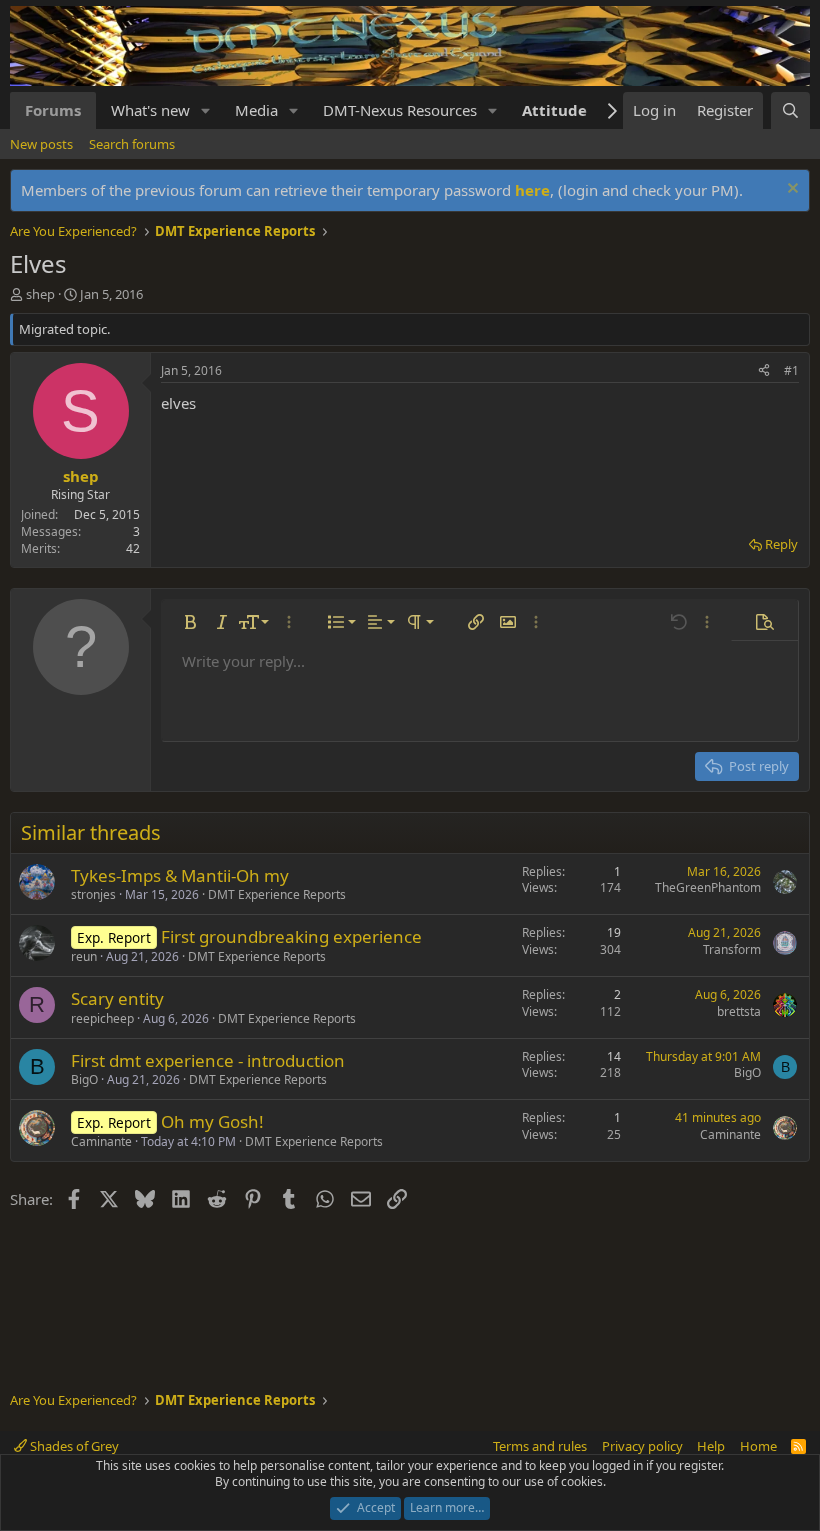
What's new (150, 110)
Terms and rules (540, 1446)
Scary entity (117, 998)
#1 (791, 370)
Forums (53, 110)
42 (133, 548)
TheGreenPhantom (708, 887)
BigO (84, 1079)
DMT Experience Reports (277, 894)
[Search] (790, 110)
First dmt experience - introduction (208, 1060)
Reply (781, 544)
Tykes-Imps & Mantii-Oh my (180, 875)
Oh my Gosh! (212, 1121)
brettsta (739, 1011)
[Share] (764, 371)
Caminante (101, 1141)
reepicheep (102, 1018)
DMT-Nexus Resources (400, 110)
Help (711, 1446)
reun (84, 956)
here (532, 190)
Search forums (132, 144)
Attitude (554, 110)
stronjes (93, 894)
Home (758, 1446)
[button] (206, 110)
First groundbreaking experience (291, 936)
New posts (41, 144)
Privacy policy (642, 1446)
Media (256, 110)
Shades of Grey (73, 1446)
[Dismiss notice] (790, 190)
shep (40, 294)
